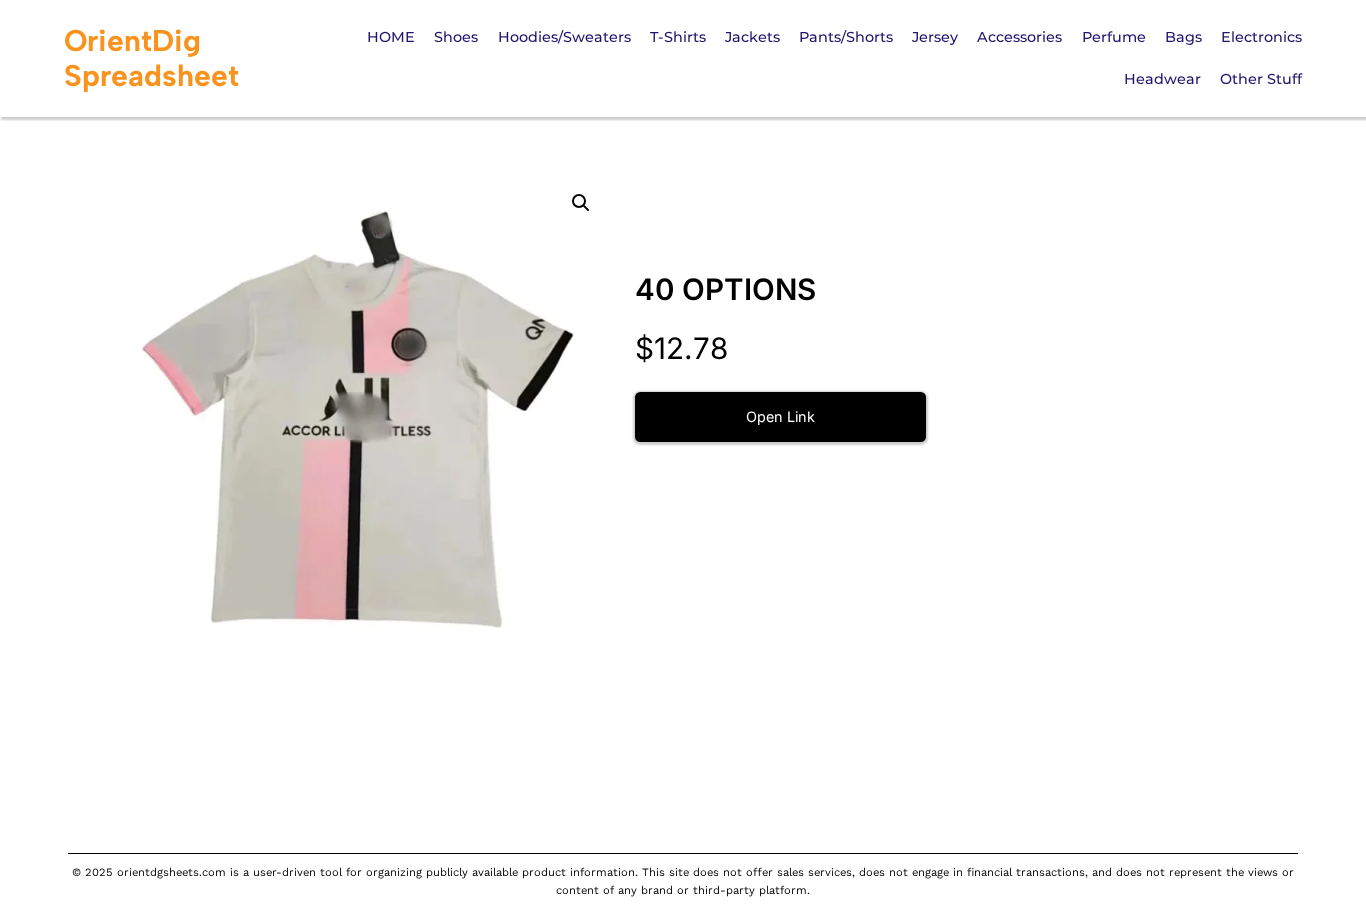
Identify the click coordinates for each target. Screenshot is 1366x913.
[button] (581, 203)
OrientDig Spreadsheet (151, 58)
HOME (391, 37)
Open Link (780, 416)
